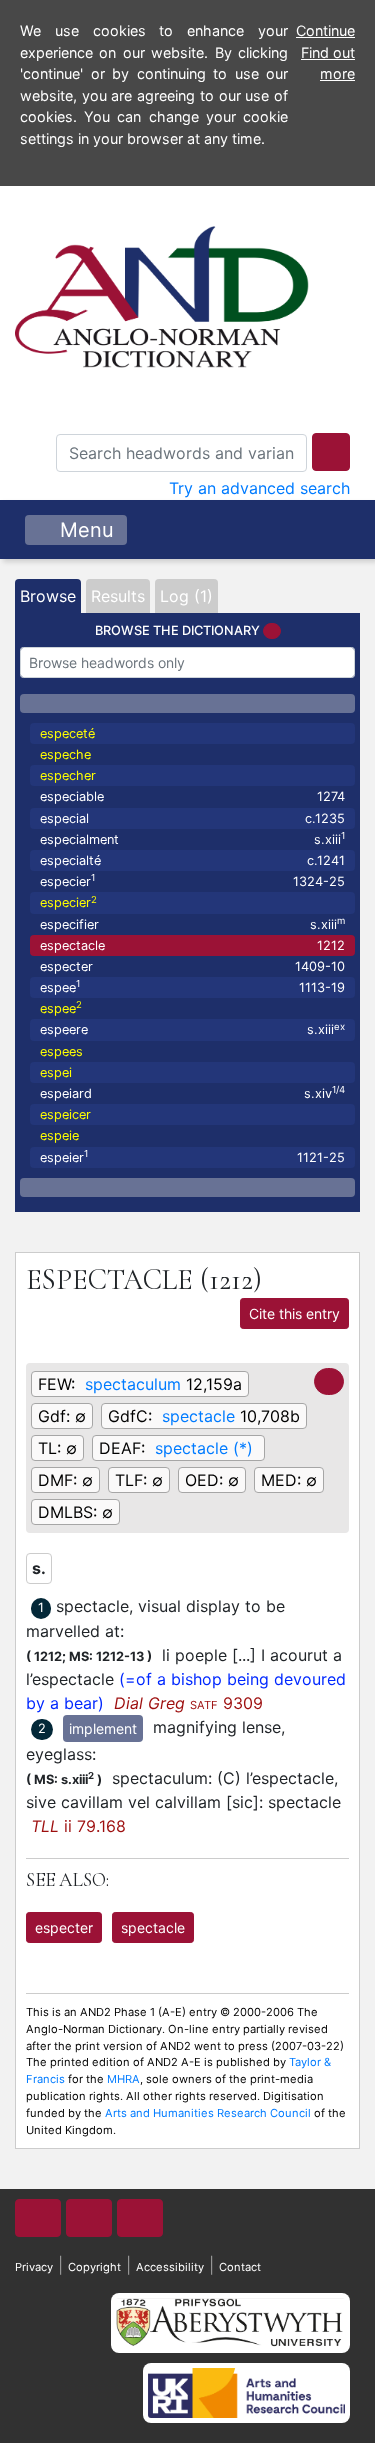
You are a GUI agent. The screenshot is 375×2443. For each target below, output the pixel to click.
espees (61, 1051)
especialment (192, 838)
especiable (192, 796)
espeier (192, 1156)
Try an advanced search (259, 488)
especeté (67, 733)
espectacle (192, 945)
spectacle (198, 1416)
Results (118, 596)
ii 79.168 (78, 1826)
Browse (48, 596)
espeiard (192, 1092)
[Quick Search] (331, 452)
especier (192, 880)
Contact (240, 2267)
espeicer (65, 1114)
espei (56, 1072)
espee (192, 986)
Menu (84, 530)
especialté (192, 860)
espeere (192, 1029)
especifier (192, 923)
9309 (188, 1703)
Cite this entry (294, 1313)
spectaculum (133, 1384)
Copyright (94, 2267)
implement (103, 1728)
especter (192, 966)
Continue (325, 30)
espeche (65, 754)
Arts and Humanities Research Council (208, 2113)
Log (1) (186, 596)
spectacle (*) (204, 1448)
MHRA (123, 2079)
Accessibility (170, 2267)
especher (68, 775)
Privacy (34, 2267)
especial (192, 818)
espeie (59, 1135)
